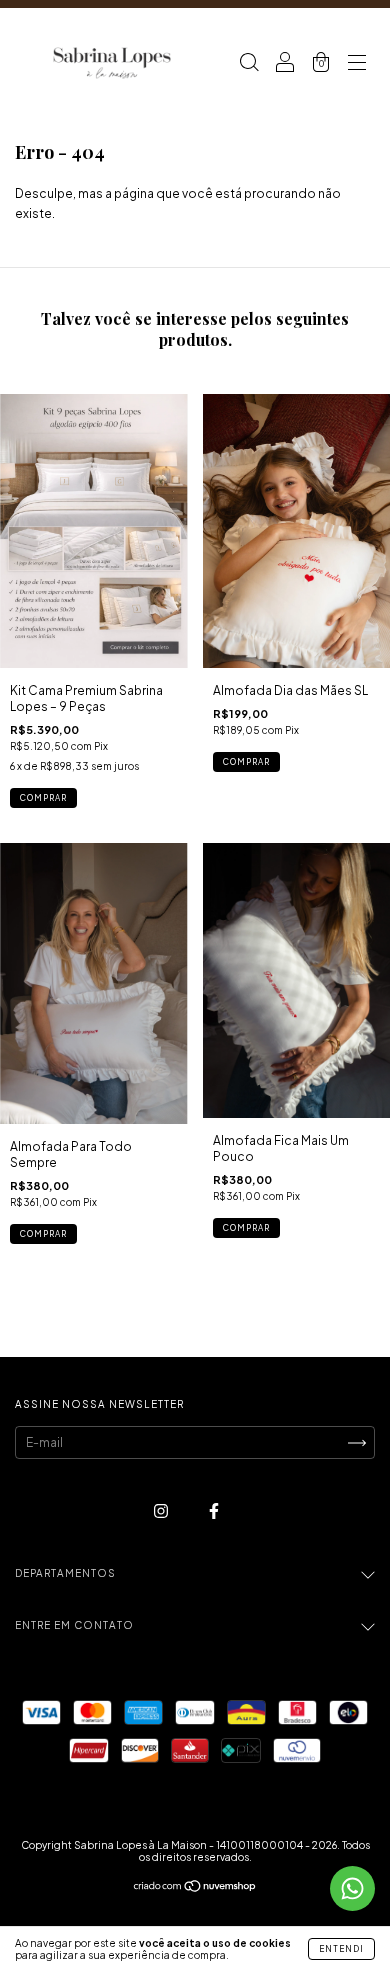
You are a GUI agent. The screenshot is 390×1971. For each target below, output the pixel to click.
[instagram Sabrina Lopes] (162, 1511)
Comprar (43, 798)
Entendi (341, 1949)
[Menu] (357, 64)
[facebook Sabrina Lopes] (214, 1511)
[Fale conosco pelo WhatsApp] (352, 1888)
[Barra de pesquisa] (249, 64)
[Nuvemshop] (195, 1888)
